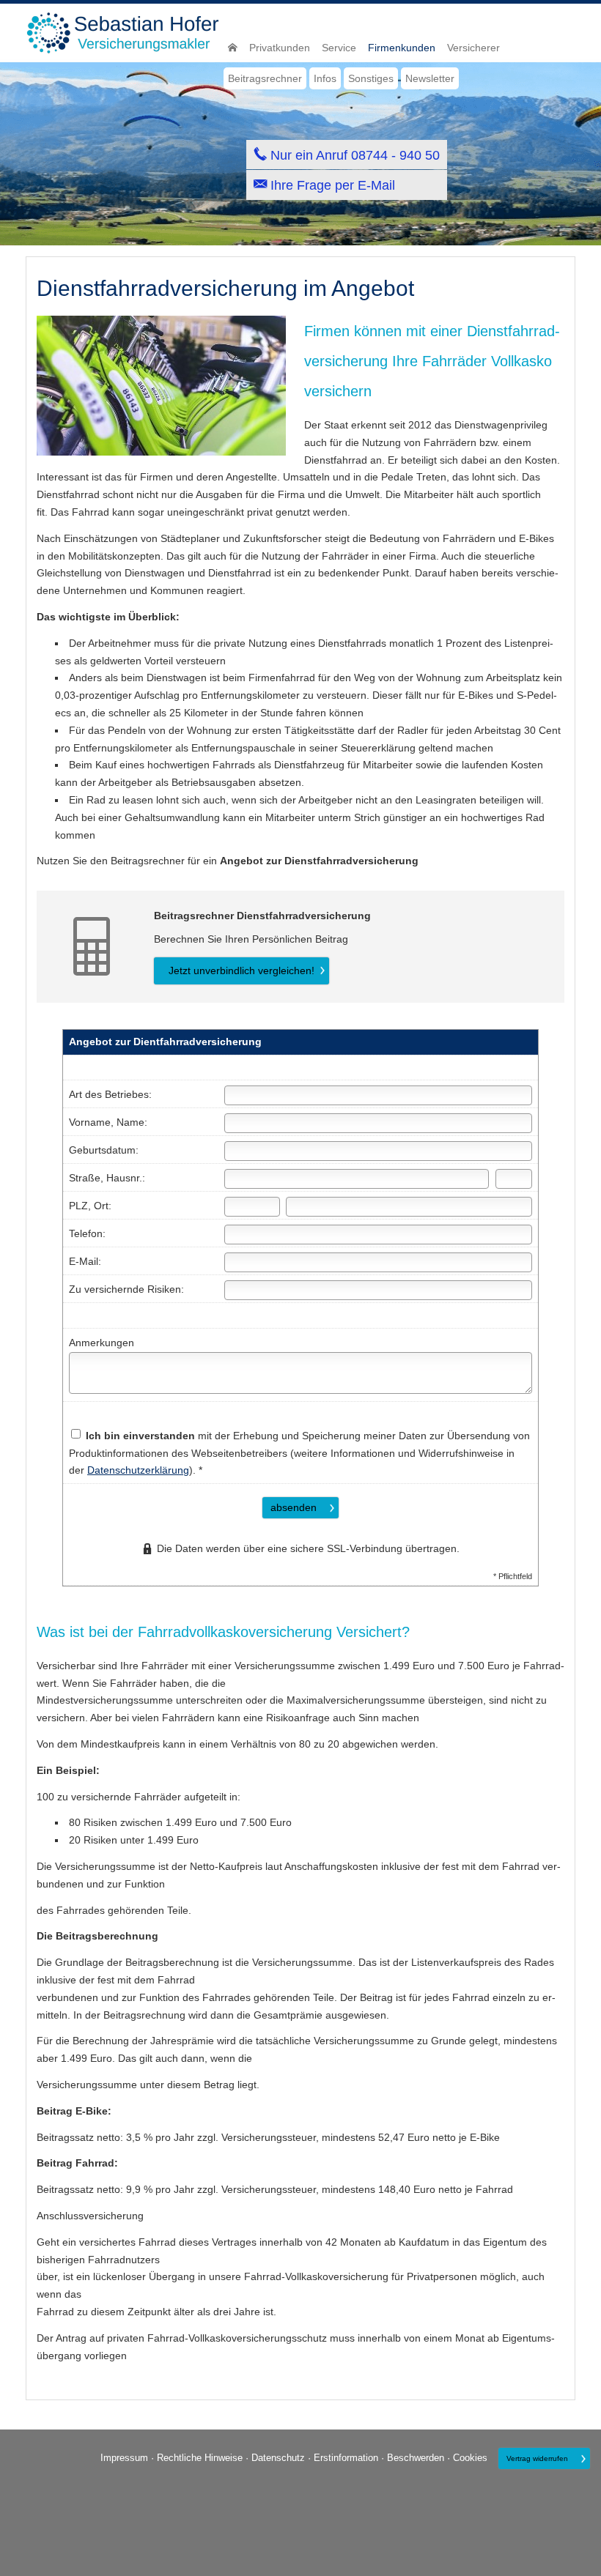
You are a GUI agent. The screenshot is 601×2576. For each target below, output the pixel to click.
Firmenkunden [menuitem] (402, 48)
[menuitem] (233, 48)
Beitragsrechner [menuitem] (265, 78)
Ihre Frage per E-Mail (333, 185)
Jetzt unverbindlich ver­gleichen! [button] (241, 970)
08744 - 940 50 (395, 155)
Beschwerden (416, 2458)
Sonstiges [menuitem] (371, 78)
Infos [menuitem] (325, 78)
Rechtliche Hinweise (200, 2458)
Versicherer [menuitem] (473, 48)
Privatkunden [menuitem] (280, 48)
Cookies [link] (470, 2458)
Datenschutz (278, 2458)
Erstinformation (346, 2458)
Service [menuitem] (339, 48)
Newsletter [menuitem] (430, 78)
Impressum (124, 2458)
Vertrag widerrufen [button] (537, 2458)
